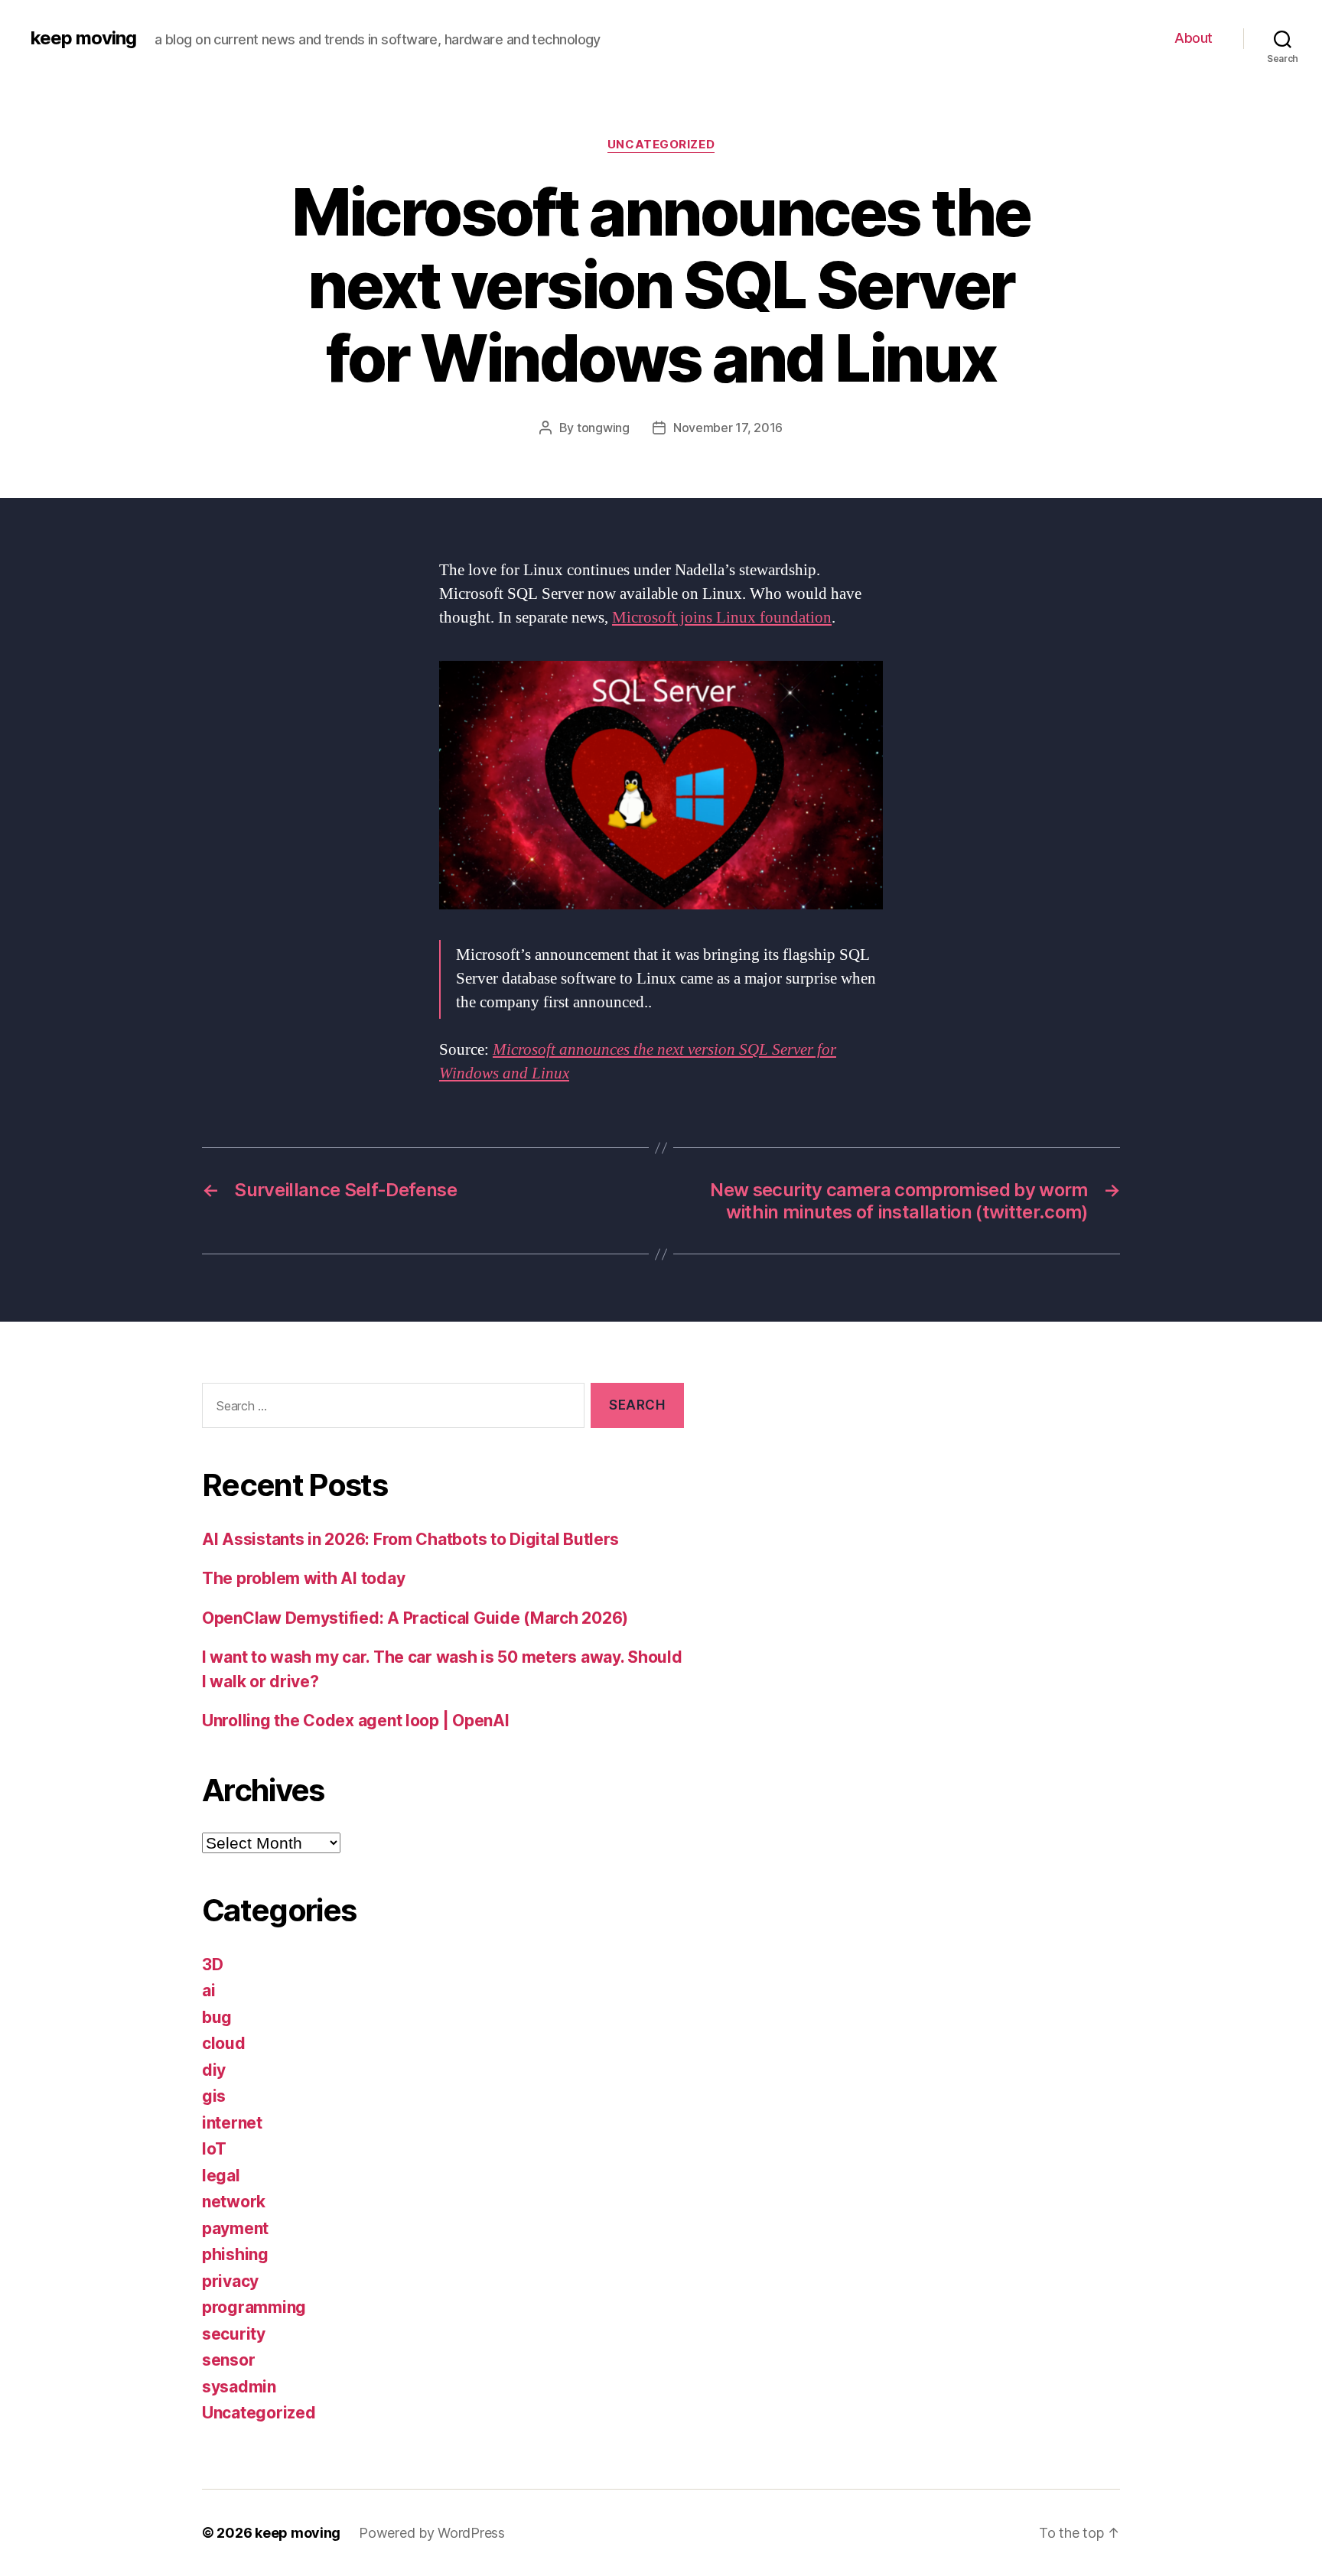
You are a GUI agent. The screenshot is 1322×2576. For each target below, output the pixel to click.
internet (232, 2123)
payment (235, 2228)
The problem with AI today (303, 1578)
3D (212, 1965)
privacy (230, 2281)
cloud (224, 2043)
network (234, 2202)
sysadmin (239, 2387)
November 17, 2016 (728, 428)
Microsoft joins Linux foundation (722, 618)
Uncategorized (661, 145)
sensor (228, 2360)
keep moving (83, 38)
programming (254, 2307)
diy (214, 2070)
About (1193, 38)
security (234, 2334)
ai (208, 1991)
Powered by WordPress (432, 2533)
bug (217, 2017)
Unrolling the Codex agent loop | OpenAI (355, 1721)
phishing (235, 2254)
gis (214, 2096)
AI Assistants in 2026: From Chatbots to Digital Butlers (410, 1539)
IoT (214, 2149)
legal (221, 2176)
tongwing (603, 428)
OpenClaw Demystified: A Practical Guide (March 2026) (415, 1618)
